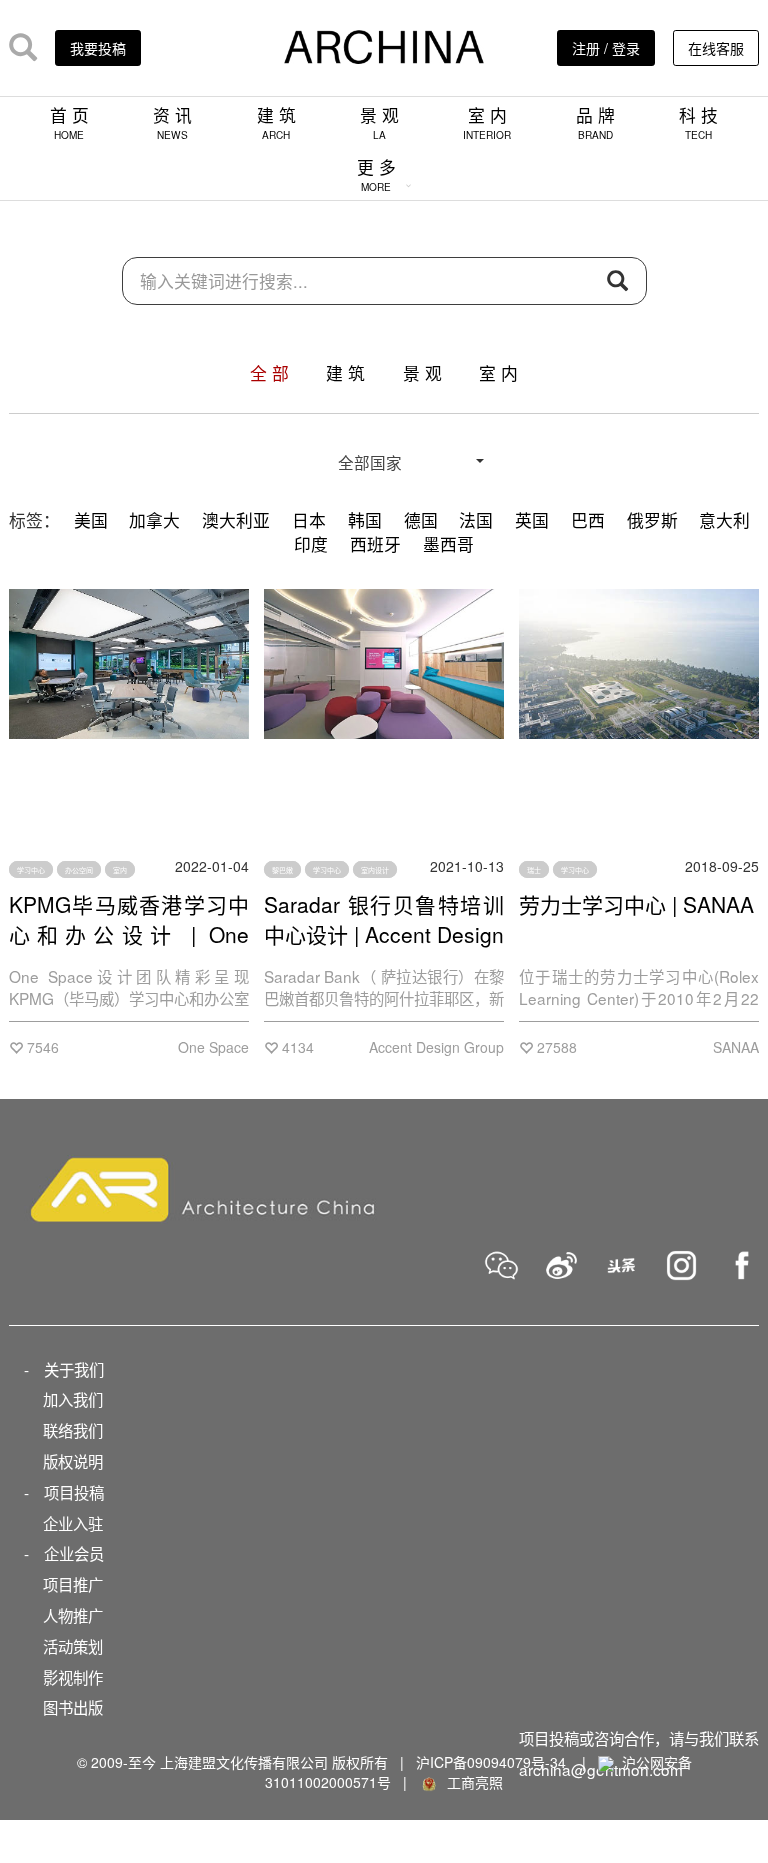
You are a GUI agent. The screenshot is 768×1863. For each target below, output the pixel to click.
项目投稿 (74, 1492)
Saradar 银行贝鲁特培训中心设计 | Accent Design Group (384, 934)
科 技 (698, 122)
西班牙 (375, 544)
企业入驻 (73, 1523)
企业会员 (74, 1553)
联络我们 (73, 1430)
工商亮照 (471, 1782)
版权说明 (73, 1461)
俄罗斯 (652, 520)
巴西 (588, 520)
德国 (421, 520)
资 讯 (172, 122)
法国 (476, 520)
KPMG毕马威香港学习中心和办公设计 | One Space (129, 934)
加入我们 (73, 1399)
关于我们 (74, 1369)
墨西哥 (448, 544)
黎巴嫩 (282, 869)
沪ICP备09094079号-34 (491, 1762)
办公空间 (79, 869)
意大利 (724, 520)
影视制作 (73, 1677)
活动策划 (73, 1646)
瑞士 (534, 869)
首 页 (69, 122)
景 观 (379, 122)
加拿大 (154, 520)
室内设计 (375, 869)
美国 (91, 520)
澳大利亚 (236, 520)
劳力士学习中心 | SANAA (636, 904)
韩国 (365, 520)
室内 (120, 869)
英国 (532, 520)
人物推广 (73, 1615)
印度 (311, 544)
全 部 (269, 373)
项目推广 (73, 1584)
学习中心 (31, 869)
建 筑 (276, 122)
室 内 (487, 122)
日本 (309, 520)
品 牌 (595, 122)
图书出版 (73, 1707)
